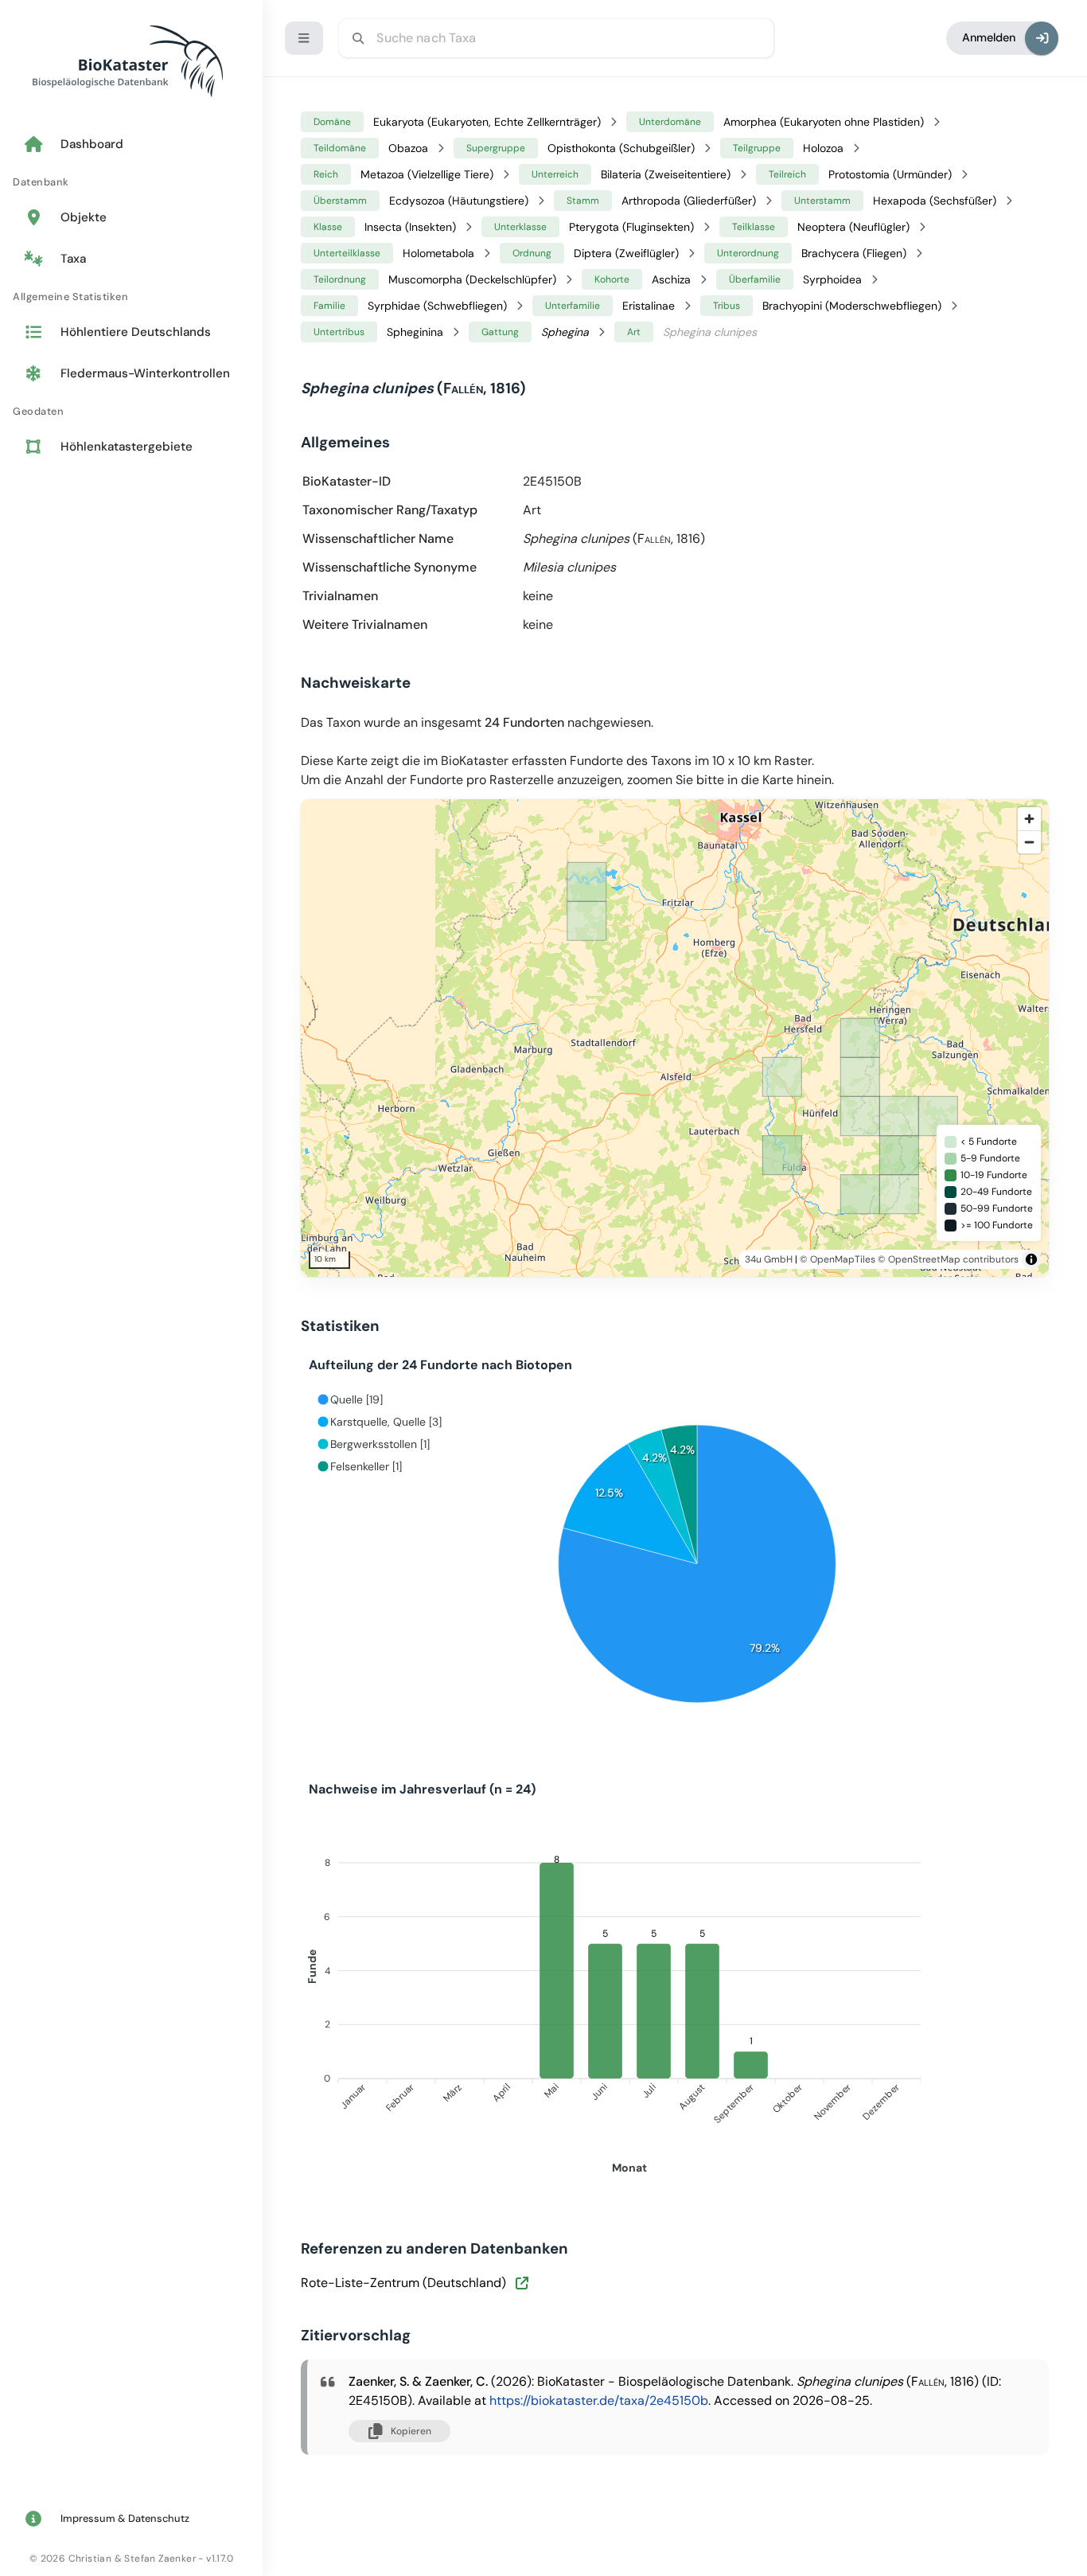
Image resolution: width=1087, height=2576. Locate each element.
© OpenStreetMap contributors (948, 1259)
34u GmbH (769, 1259)
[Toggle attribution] (1031, 1259)
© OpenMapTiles (838, 1259)
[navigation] (131, 297)
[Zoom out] (1029, 842)
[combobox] (556, 38)
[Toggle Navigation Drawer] (304, 38)
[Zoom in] (1029, 819)
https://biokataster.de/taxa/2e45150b (599, 2400)
